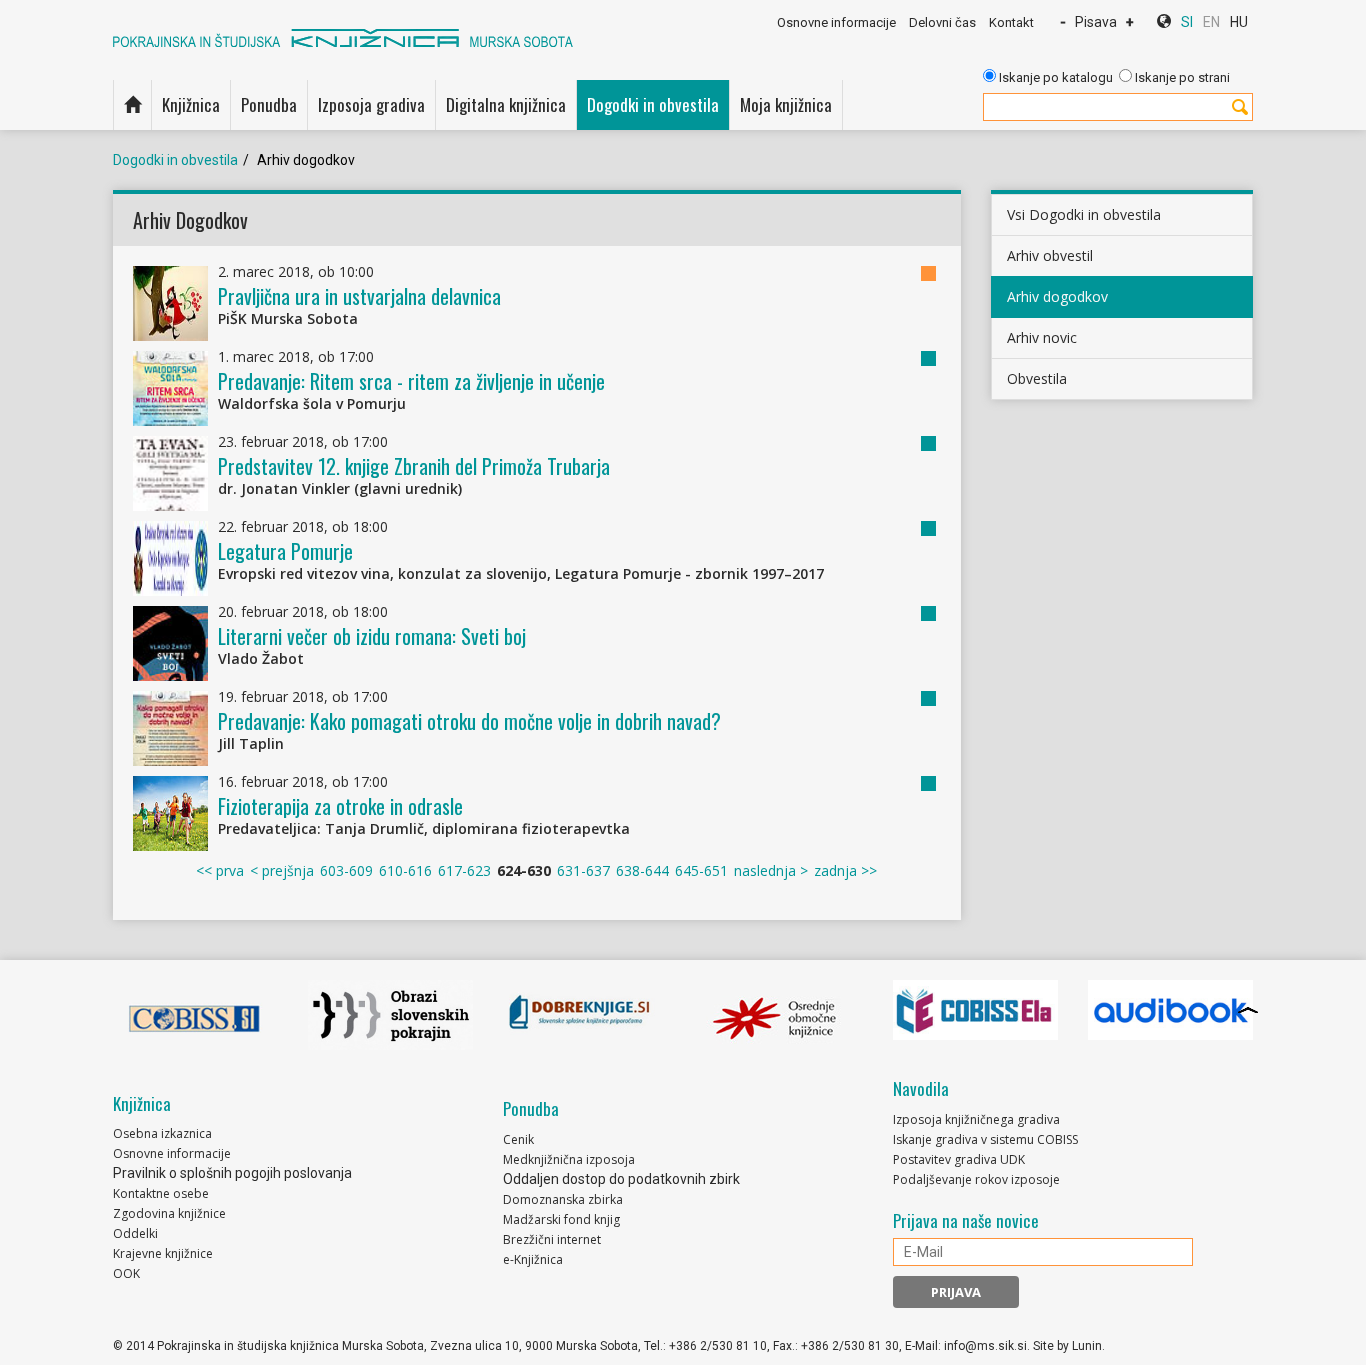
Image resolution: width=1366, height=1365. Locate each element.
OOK (126, 1273)
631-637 (583, 870)
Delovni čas (942, 22)
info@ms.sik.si (985, 1346)
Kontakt (1011, 22)
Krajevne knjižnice (163, 1253)
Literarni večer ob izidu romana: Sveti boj (372, 636)
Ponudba (269, 104)
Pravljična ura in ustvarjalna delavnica (359, 296)
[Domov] (132, 105)
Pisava (1096, 22)
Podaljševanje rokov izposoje (976, 1179)
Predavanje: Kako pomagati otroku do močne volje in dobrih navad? (469, 721)
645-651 (701, 870)
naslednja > (771, 870)
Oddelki (135, 1233)
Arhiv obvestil (1050, 255)
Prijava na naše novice (966, 1221)
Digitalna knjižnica (506, 104)
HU (1239, 22)
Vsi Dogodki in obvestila (1084, 214)
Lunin (1087, 1346)
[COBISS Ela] (975, 1010)
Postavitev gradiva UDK (959, 1159)
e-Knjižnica (533, 1259)
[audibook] (1170, 1010)
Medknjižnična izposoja (569, 1159)
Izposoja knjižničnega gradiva (976, 1119)
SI (1187, 22)
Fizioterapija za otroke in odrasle (340, 806)
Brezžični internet (552, 1239)
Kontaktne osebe (161, 1193)
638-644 (642, 870)
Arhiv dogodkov (1057, 296)
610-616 (405, 870)
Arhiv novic (1042, 337)
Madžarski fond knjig (561, 1219)
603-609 (346, 870)
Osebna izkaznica (162, 1133)
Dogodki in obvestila (653, 104)
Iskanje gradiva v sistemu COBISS (985, 1139)
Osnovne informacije (836, 22)
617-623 (464, 870)
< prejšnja (282, 870)
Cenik (518, 1139)
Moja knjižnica (786, 104)
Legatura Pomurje (285, 551)
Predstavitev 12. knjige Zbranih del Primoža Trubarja (414, 466)
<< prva (220, 870)
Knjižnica (191, 104)
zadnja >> (845, 870)
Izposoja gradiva (371, 104)
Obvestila (1037, 378)
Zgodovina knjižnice (169, 1213)
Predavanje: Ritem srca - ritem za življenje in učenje (411, 381)
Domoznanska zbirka (563, 1199)
